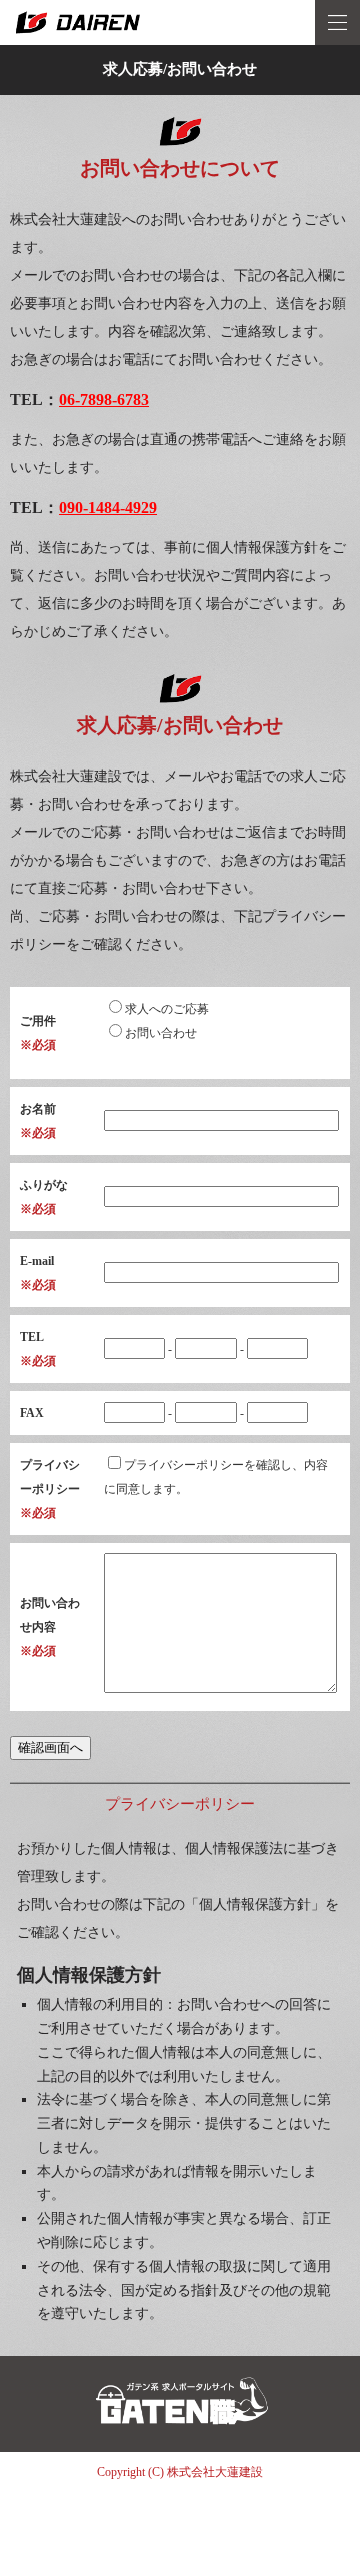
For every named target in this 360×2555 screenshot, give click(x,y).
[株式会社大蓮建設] (180, 22)
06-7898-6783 (104, 399)
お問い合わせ (161, 1033)
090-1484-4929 (108, 507)
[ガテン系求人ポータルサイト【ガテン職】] (180, 2443)
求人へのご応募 (167, 1009)
